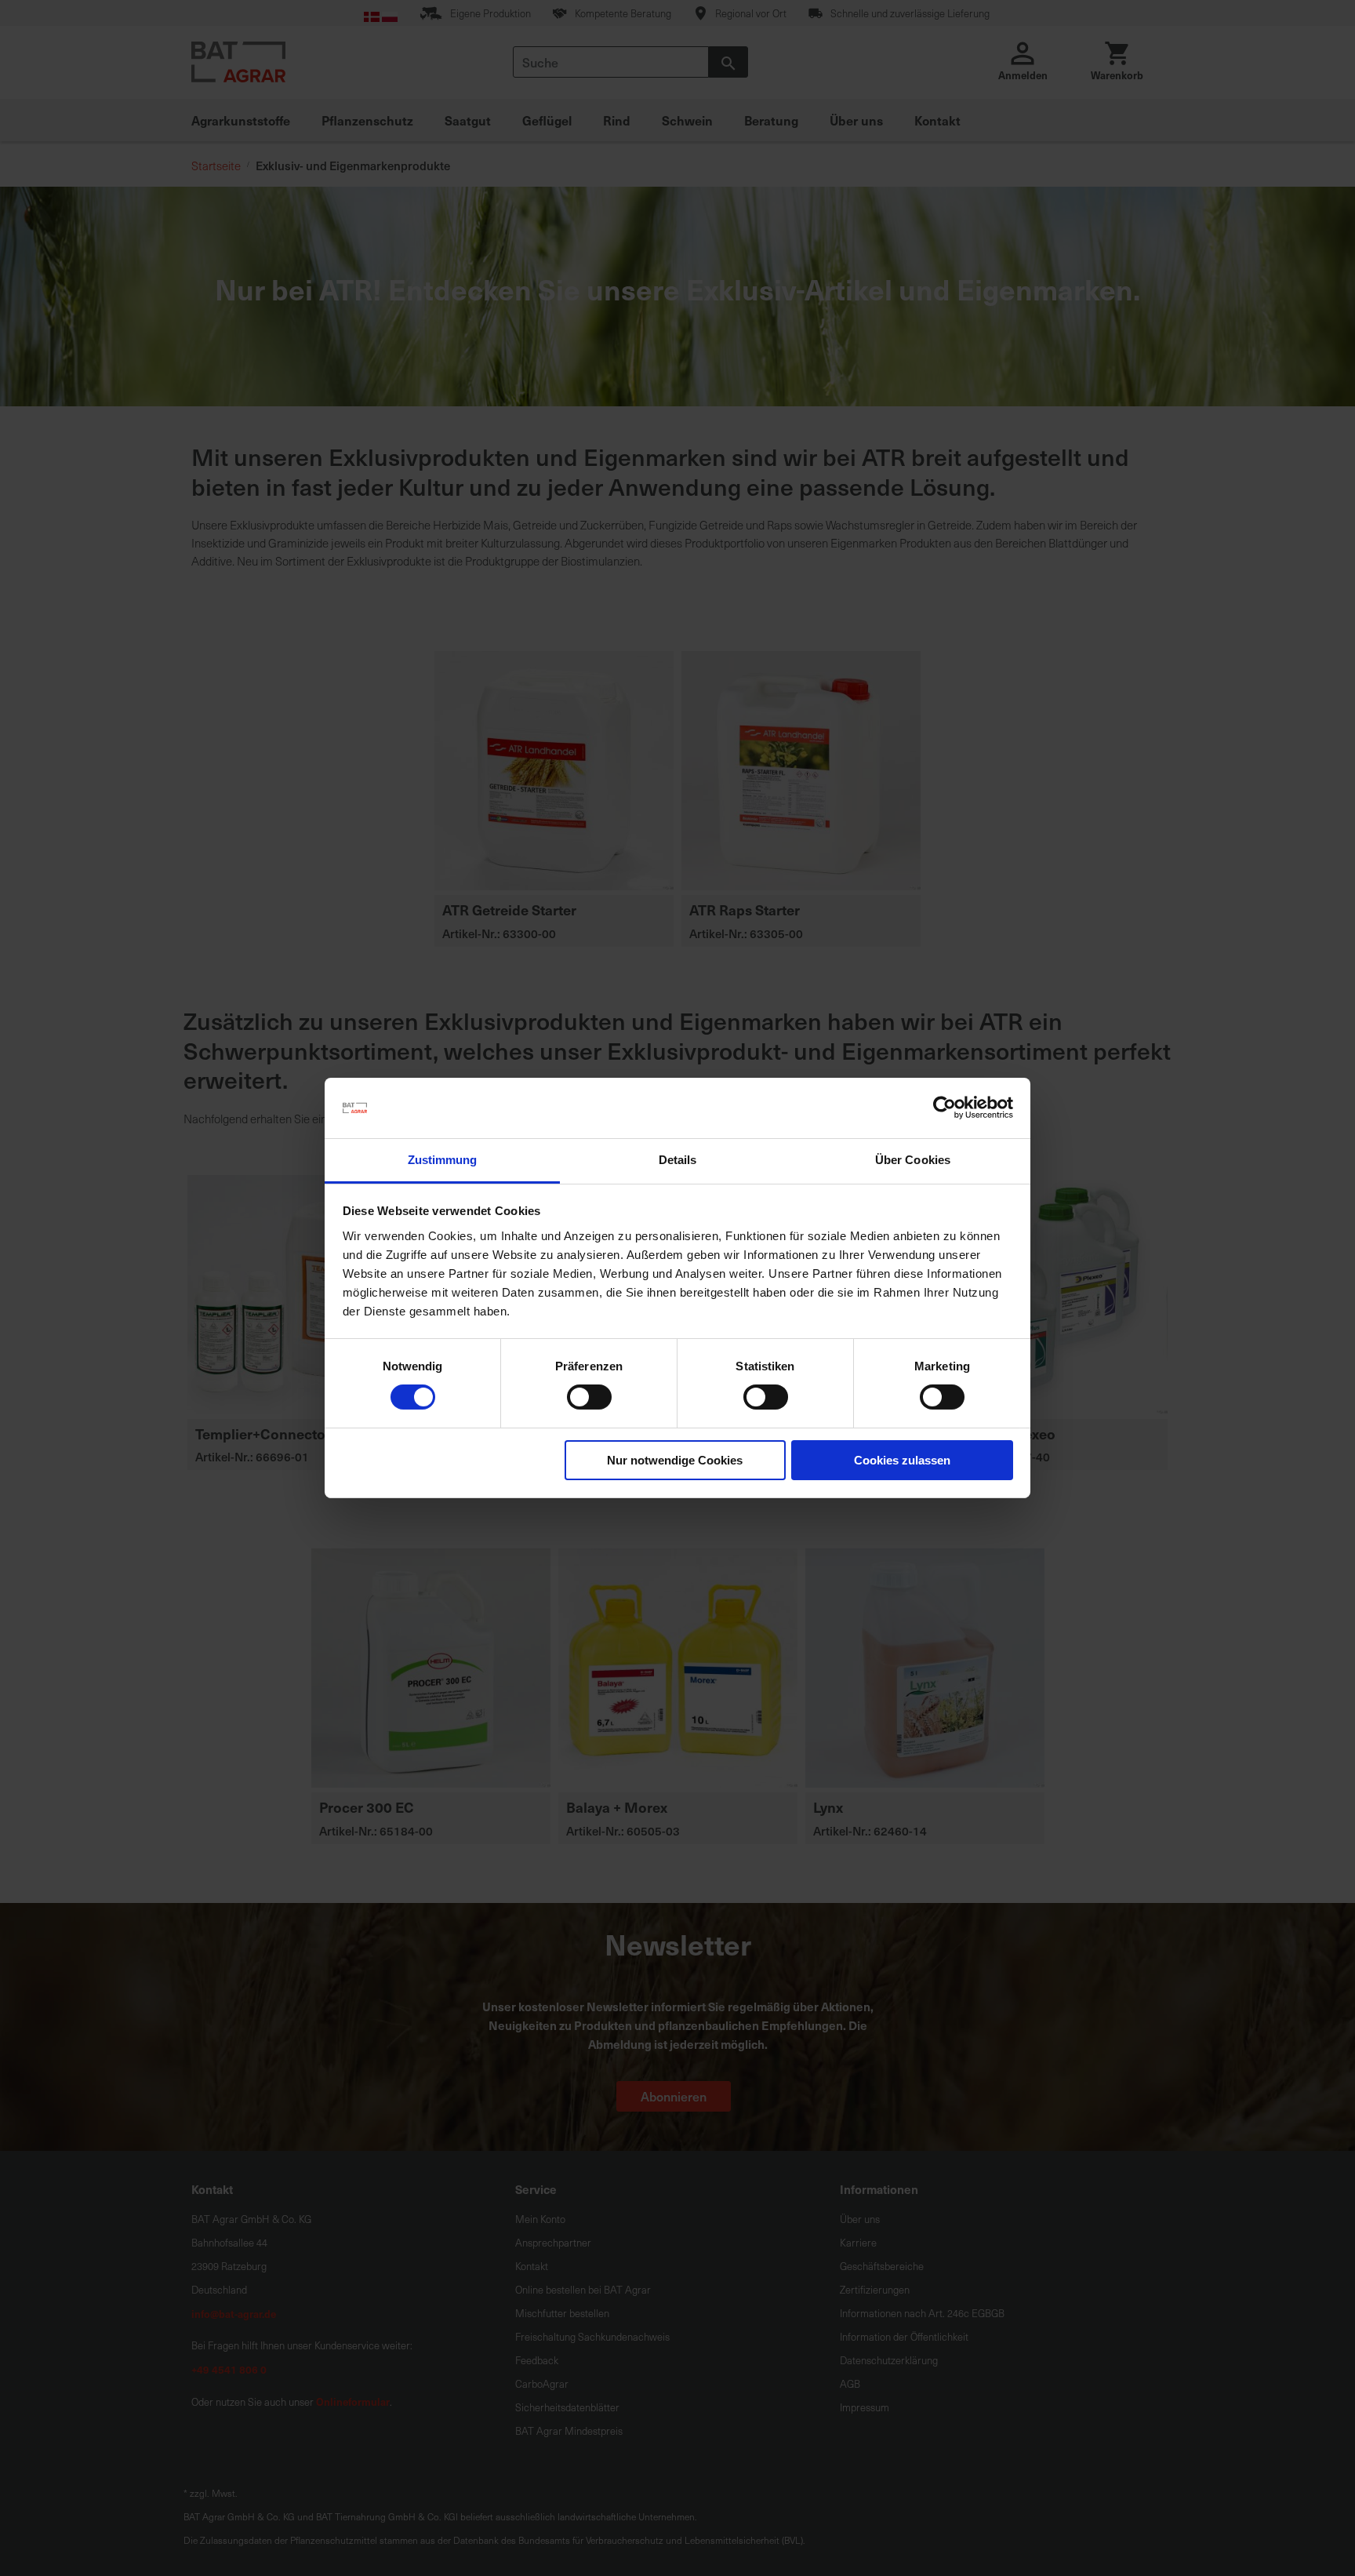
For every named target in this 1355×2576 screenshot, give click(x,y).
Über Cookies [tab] (913, 1160)
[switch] (589, 1399)
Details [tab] (678, 1160)
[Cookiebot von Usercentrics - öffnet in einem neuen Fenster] (945, 1108)
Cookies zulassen (902, 1460)
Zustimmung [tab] (443, 1160)
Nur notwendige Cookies (675, 1460)
